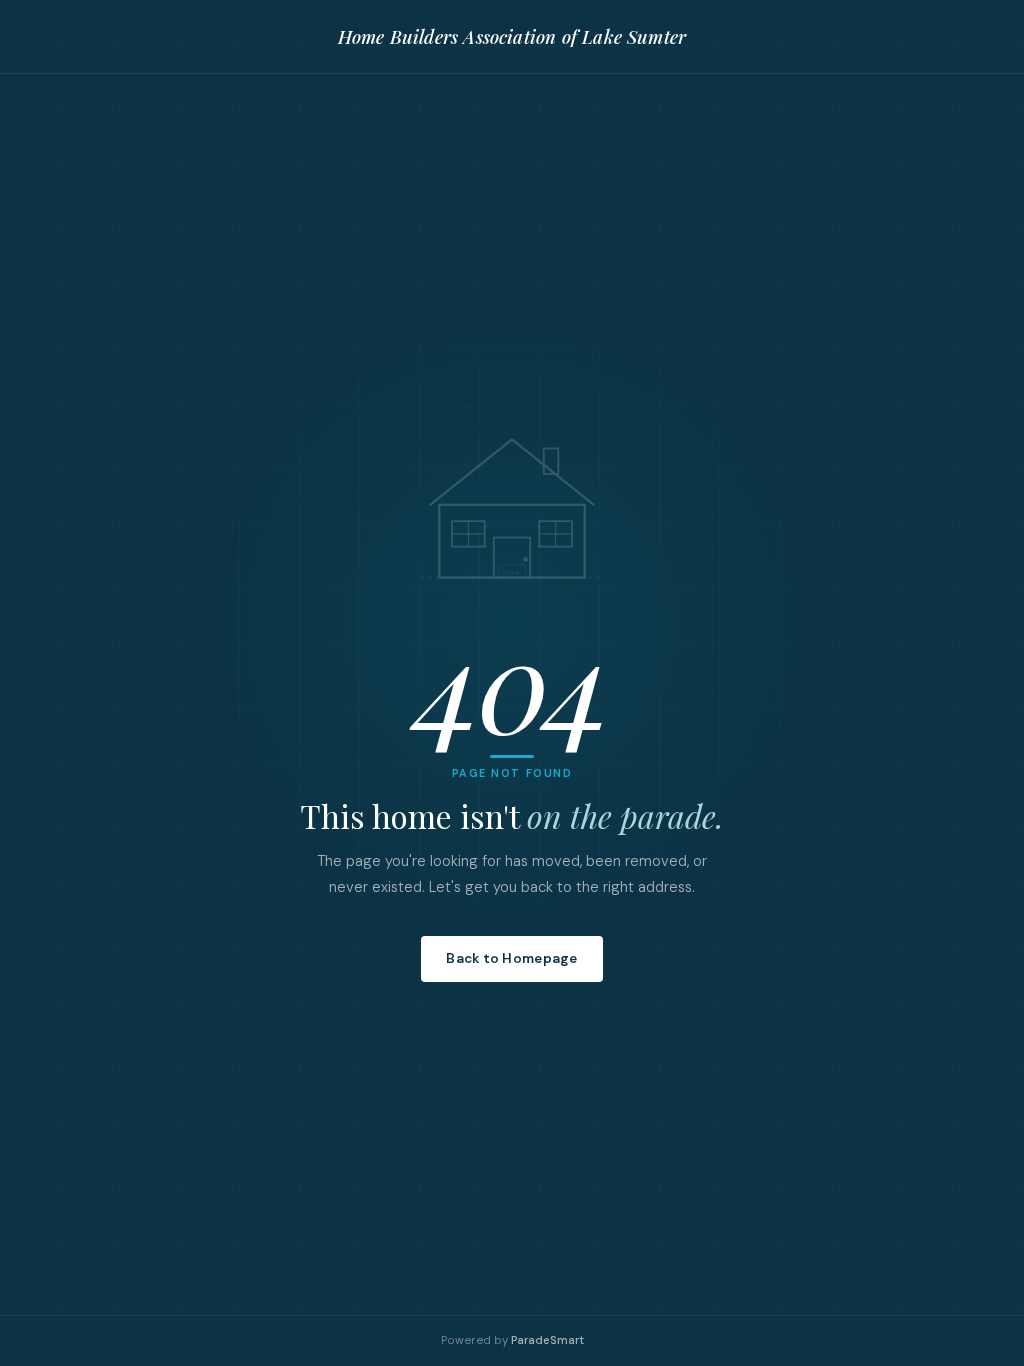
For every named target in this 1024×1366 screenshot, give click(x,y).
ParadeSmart (547, 1340)
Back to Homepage (511, 958)
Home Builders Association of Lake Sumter (512, 36)
